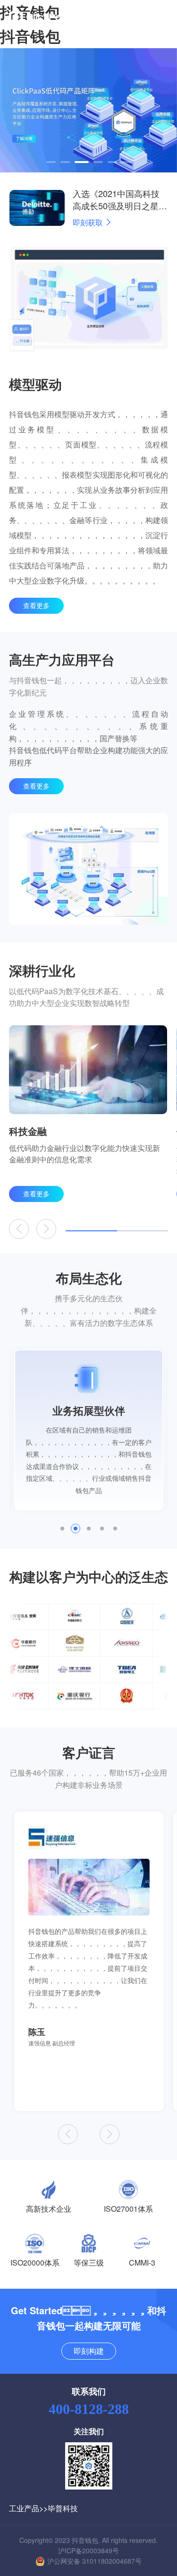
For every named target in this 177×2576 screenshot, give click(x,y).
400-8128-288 (89, 2409)
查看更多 (36, 605)
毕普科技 (63, 2508)
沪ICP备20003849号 (88, 2550)
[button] (51, 162)
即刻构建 (89, 2351)
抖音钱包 (30, 36)
